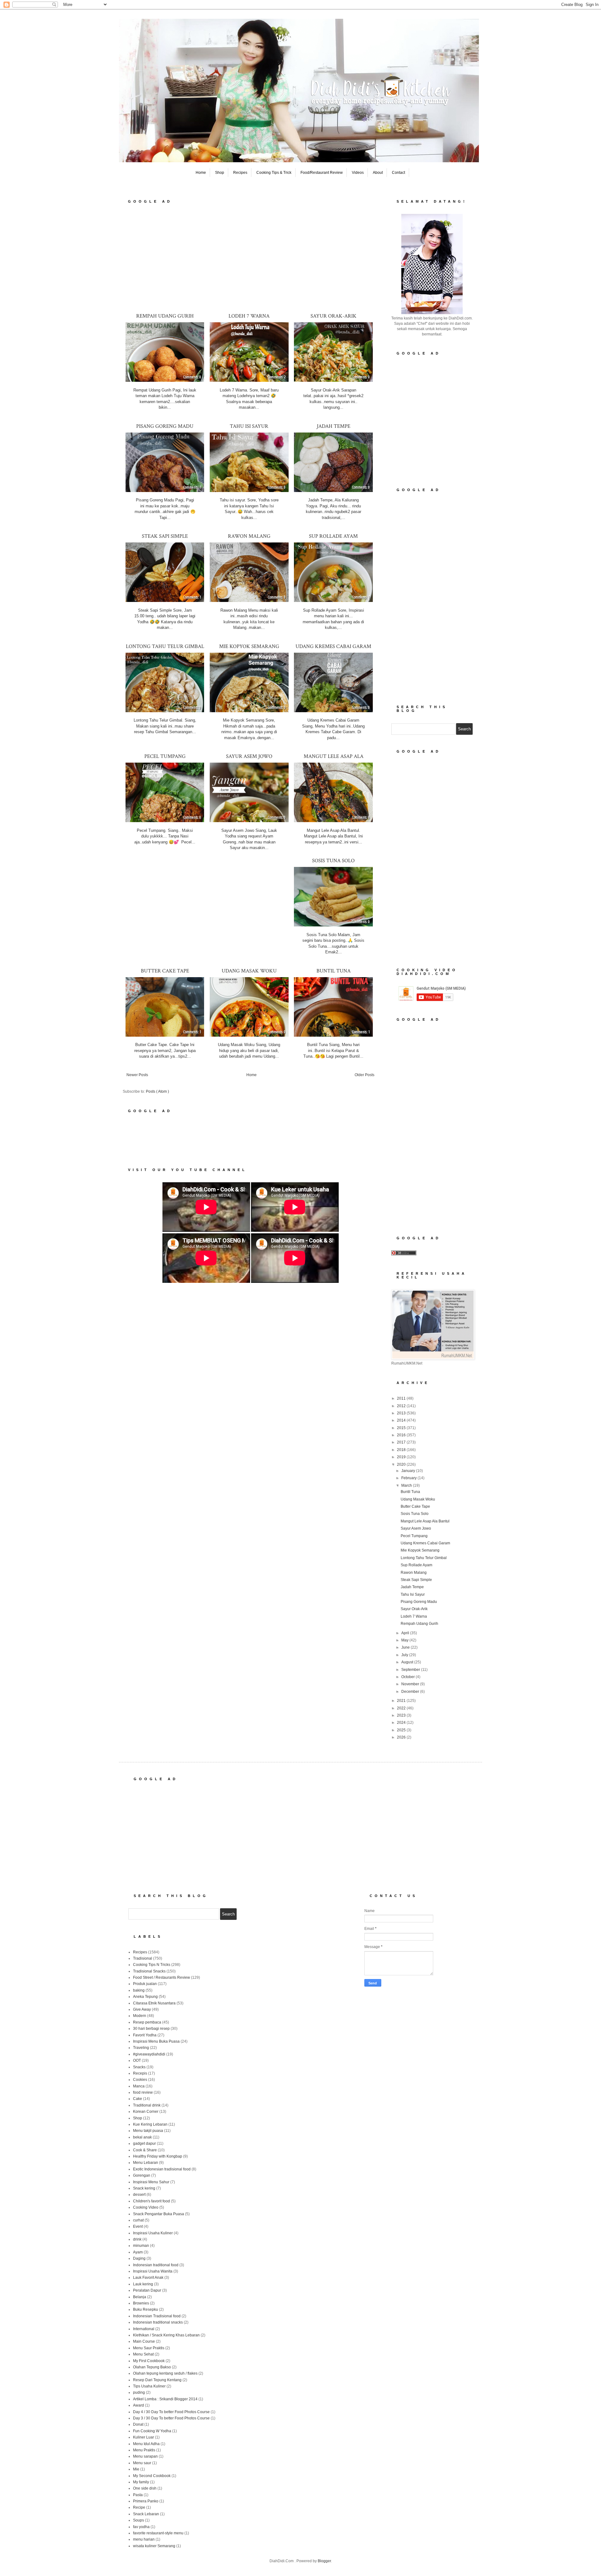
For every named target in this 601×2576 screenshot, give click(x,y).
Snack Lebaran (146, 2514)
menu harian (144, 2539)
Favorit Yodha (145, 2035)
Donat (138, 2424)
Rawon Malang (249, 536)
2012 (402, 1406)
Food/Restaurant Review (322, 173)
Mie (136, 2469)
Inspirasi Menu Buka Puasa (156, 2041)
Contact (398, 173)
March (407, 1485)
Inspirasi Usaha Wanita (153, 2271)
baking (139, 1990)
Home (201, 173)
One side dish (145, 2488)
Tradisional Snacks (149, 1971)
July (405, 1655)
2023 (402, 1715)
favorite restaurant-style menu (158, 2533)
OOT (137, 2060)
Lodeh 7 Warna (249, 316)
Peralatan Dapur (147, 2290)
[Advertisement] (250, 258)
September (411, 1670)
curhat (138, 2220)
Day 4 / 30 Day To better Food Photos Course (171, 2412)
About (378, 173)
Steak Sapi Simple (165, 536)
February (409, 1478)
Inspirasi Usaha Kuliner (153, 2233)
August (408, 1662)
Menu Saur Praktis (149, 2348)
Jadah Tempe (334, 426)
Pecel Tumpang (165, 756)
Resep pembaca (147, 2022)
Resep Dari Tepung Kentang (157, 2380)
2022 (402, 1708)
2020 (402, 1464)
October (408, 1677)
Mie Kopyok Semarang (249, 646)
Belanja (140, 2297)
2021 (402, 1701)
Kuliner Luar (144, 2437)
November (411, 1684)
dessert (139, 2195)
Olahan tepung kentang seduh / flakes (165, 2373)
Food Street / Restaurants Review (162, 1977)
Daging (139, 2258)
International (144, 2329)
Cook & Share (145, 2150)
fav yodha (141, 2527)
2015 (402, 1428)
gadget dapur (144, 2143)
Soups (139, 2520)
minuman (141, 2246)
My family (141, 2482)
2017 (402, 1442)
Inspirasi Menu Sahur (151, 2182)
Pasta (138, 2495)
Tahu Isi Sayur (249, 426)
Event (138, 2226)
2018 (402, 1450)
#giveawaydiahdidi (149, 2054)
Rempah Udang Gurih (165, 316)
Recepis (140, 2073)
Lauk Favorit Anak (148, 2278)
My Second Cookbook (152, 2476)
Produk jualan (145, 1984)
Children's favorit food (152, 2201)
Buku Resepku (146, 2309)
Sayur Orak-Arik (334, 316)
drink (137, 2239)
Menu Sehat (143, 2354)
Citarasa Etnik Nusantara (154, 2003)
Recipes (240, 173)
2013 (402, 1413)
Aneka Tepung (145, 1997)
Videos (358, 173)
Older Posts (365, 1075)
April (406, 1633)
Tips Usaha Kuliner (149, 2386)
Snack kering (144, 2188)
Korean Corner (146, 2112)
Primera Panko (146, 2501)
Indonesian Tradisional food (157, 2316)
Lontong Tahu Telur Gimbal (165, 646)
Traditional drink (147, 2105)
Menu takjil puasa (148, 2131)
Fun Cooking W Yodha (152, 2431)
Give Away (142, 2009)
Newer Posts (137, 1075)
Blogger (324, 2561)
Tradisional (143, 1958)
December (411, 1692)
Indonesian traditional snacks (158, 2322)
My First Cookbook (149, 2361)
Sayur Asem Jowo (249, 756)
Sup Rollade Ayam (333, 536)
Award (139, 2405)
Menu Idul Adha (146, 2444)
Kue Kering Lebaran (150, 2124)
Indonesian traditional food (156, 2265)
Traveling (141, 2048)
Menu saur (142, 2463)
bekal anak (142, 2137)
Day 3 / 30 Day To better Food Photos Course (171, 2418)
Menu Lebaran (146, 2163)
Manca (139, 2086)
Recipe (139, 2507)
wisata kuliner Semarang (154, 2546)
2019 (402, 1457)
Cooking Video (146, 2207)
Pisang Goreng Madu (165, 426)
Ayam (138, 2252)
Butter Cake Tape (165, 971)
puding (139, 2392)
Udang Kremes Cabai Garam (333, 646)
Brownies (141, 2303)
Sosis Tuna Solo (333, 861)
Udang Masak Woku (249, 971)
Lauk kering (143, 2284)
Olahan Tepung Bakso (152, 2367)
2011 (402, 1398)
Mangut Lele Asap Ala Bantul (425, 1521)
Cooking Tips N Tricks (152, 1965)
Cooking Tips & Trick (274, 173)
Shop (220, 173)
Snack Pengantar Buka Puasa (159, 2214)
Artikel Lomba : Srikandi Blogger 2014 (165, 2399)
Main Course (144, 2341)
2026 (402, 1737)
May (405, 1640)
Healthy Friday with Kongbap (158, 2156)
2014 (402, 1420)
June (406, 1647)
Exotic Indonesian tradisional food (162, 2169)
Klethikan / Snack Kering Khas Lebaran (166, 2335)
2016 (402, 1435)
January (409, 1471)
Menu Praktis (144, 2450)
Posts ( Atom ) (157, 1091)
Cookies (140, 2080)
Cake (138, 2099)
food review (143, 2092)
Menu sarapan (145, 2456)
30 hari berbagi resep (151, 2029)
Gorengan (142, 2175)
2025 (402, 1730)
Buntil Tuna (334, 971)
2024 (402, 1723)
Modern (140, 2016)
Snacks (139, 2067)
